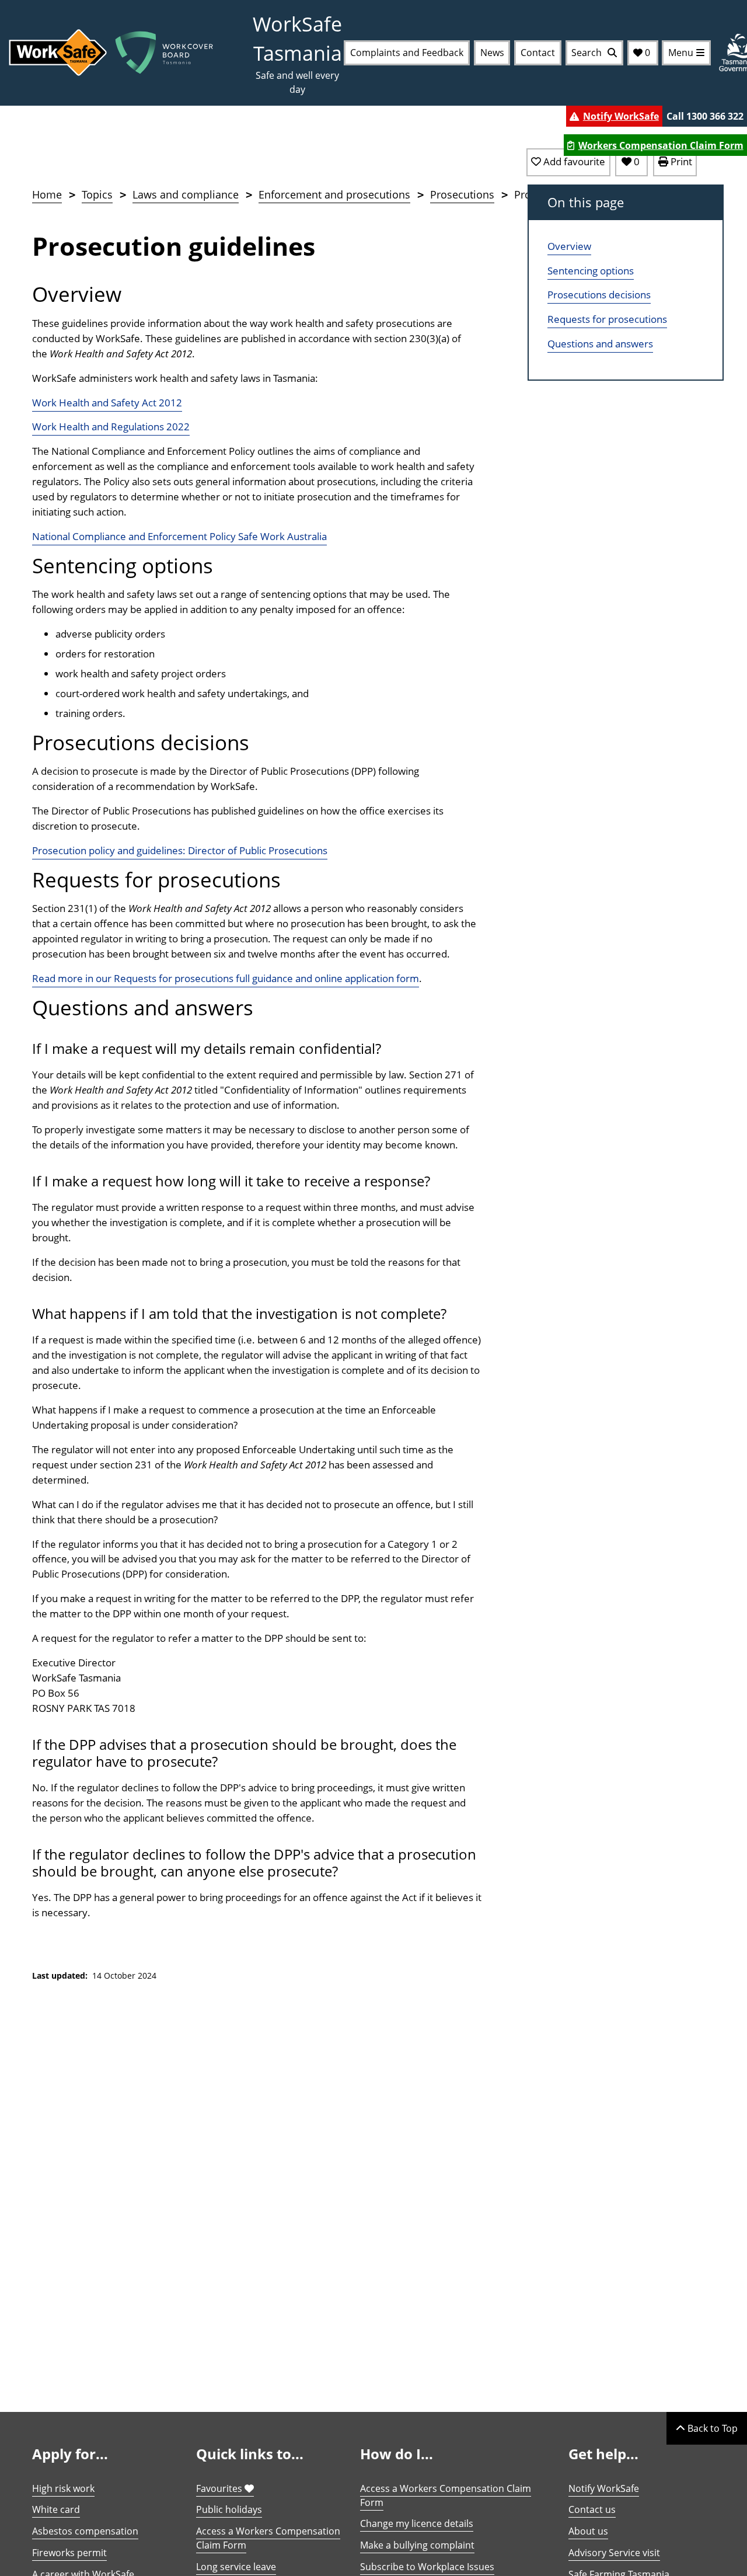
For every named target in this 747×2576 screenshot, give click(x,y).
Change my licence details (417, 2523)
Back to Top (711, 2428)
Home (47, 194)
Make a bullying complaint (417, 2545)
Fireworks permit (69, 2553)
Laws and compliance (186, 194)
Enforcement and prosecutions (334, 194)
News (492, 53)
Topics (97, 194)
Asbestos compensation (85, 2531)
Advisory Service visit (614, 2553)
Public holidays (229, 2509)
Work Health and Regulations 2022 (111, 427)
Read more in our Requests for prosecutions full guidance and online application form (226, 978)
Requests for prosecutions (607, 319)
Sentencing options (591, 271)
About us (588, 2531)
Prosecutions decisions (599, 295)
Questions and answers (600, 344)
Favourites (220, 2488)
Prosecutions (462, 194)
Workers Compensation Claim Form (661, 145)
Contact (538, 53)
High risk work (63, 2488)
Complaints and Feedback (407, 53)
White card (56, 2509)
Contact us (592, 2509)
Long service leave (236, 2567)
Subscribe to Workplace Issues (427, 2567)
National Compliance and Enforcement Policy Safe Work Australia (179, 536)
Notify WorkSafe (621, 116)
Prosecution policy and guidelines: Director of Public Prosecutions (180, 850)
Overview (569, 246)
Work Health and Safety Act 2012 (107, 403)
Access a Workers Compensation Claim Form (268, 2538)
